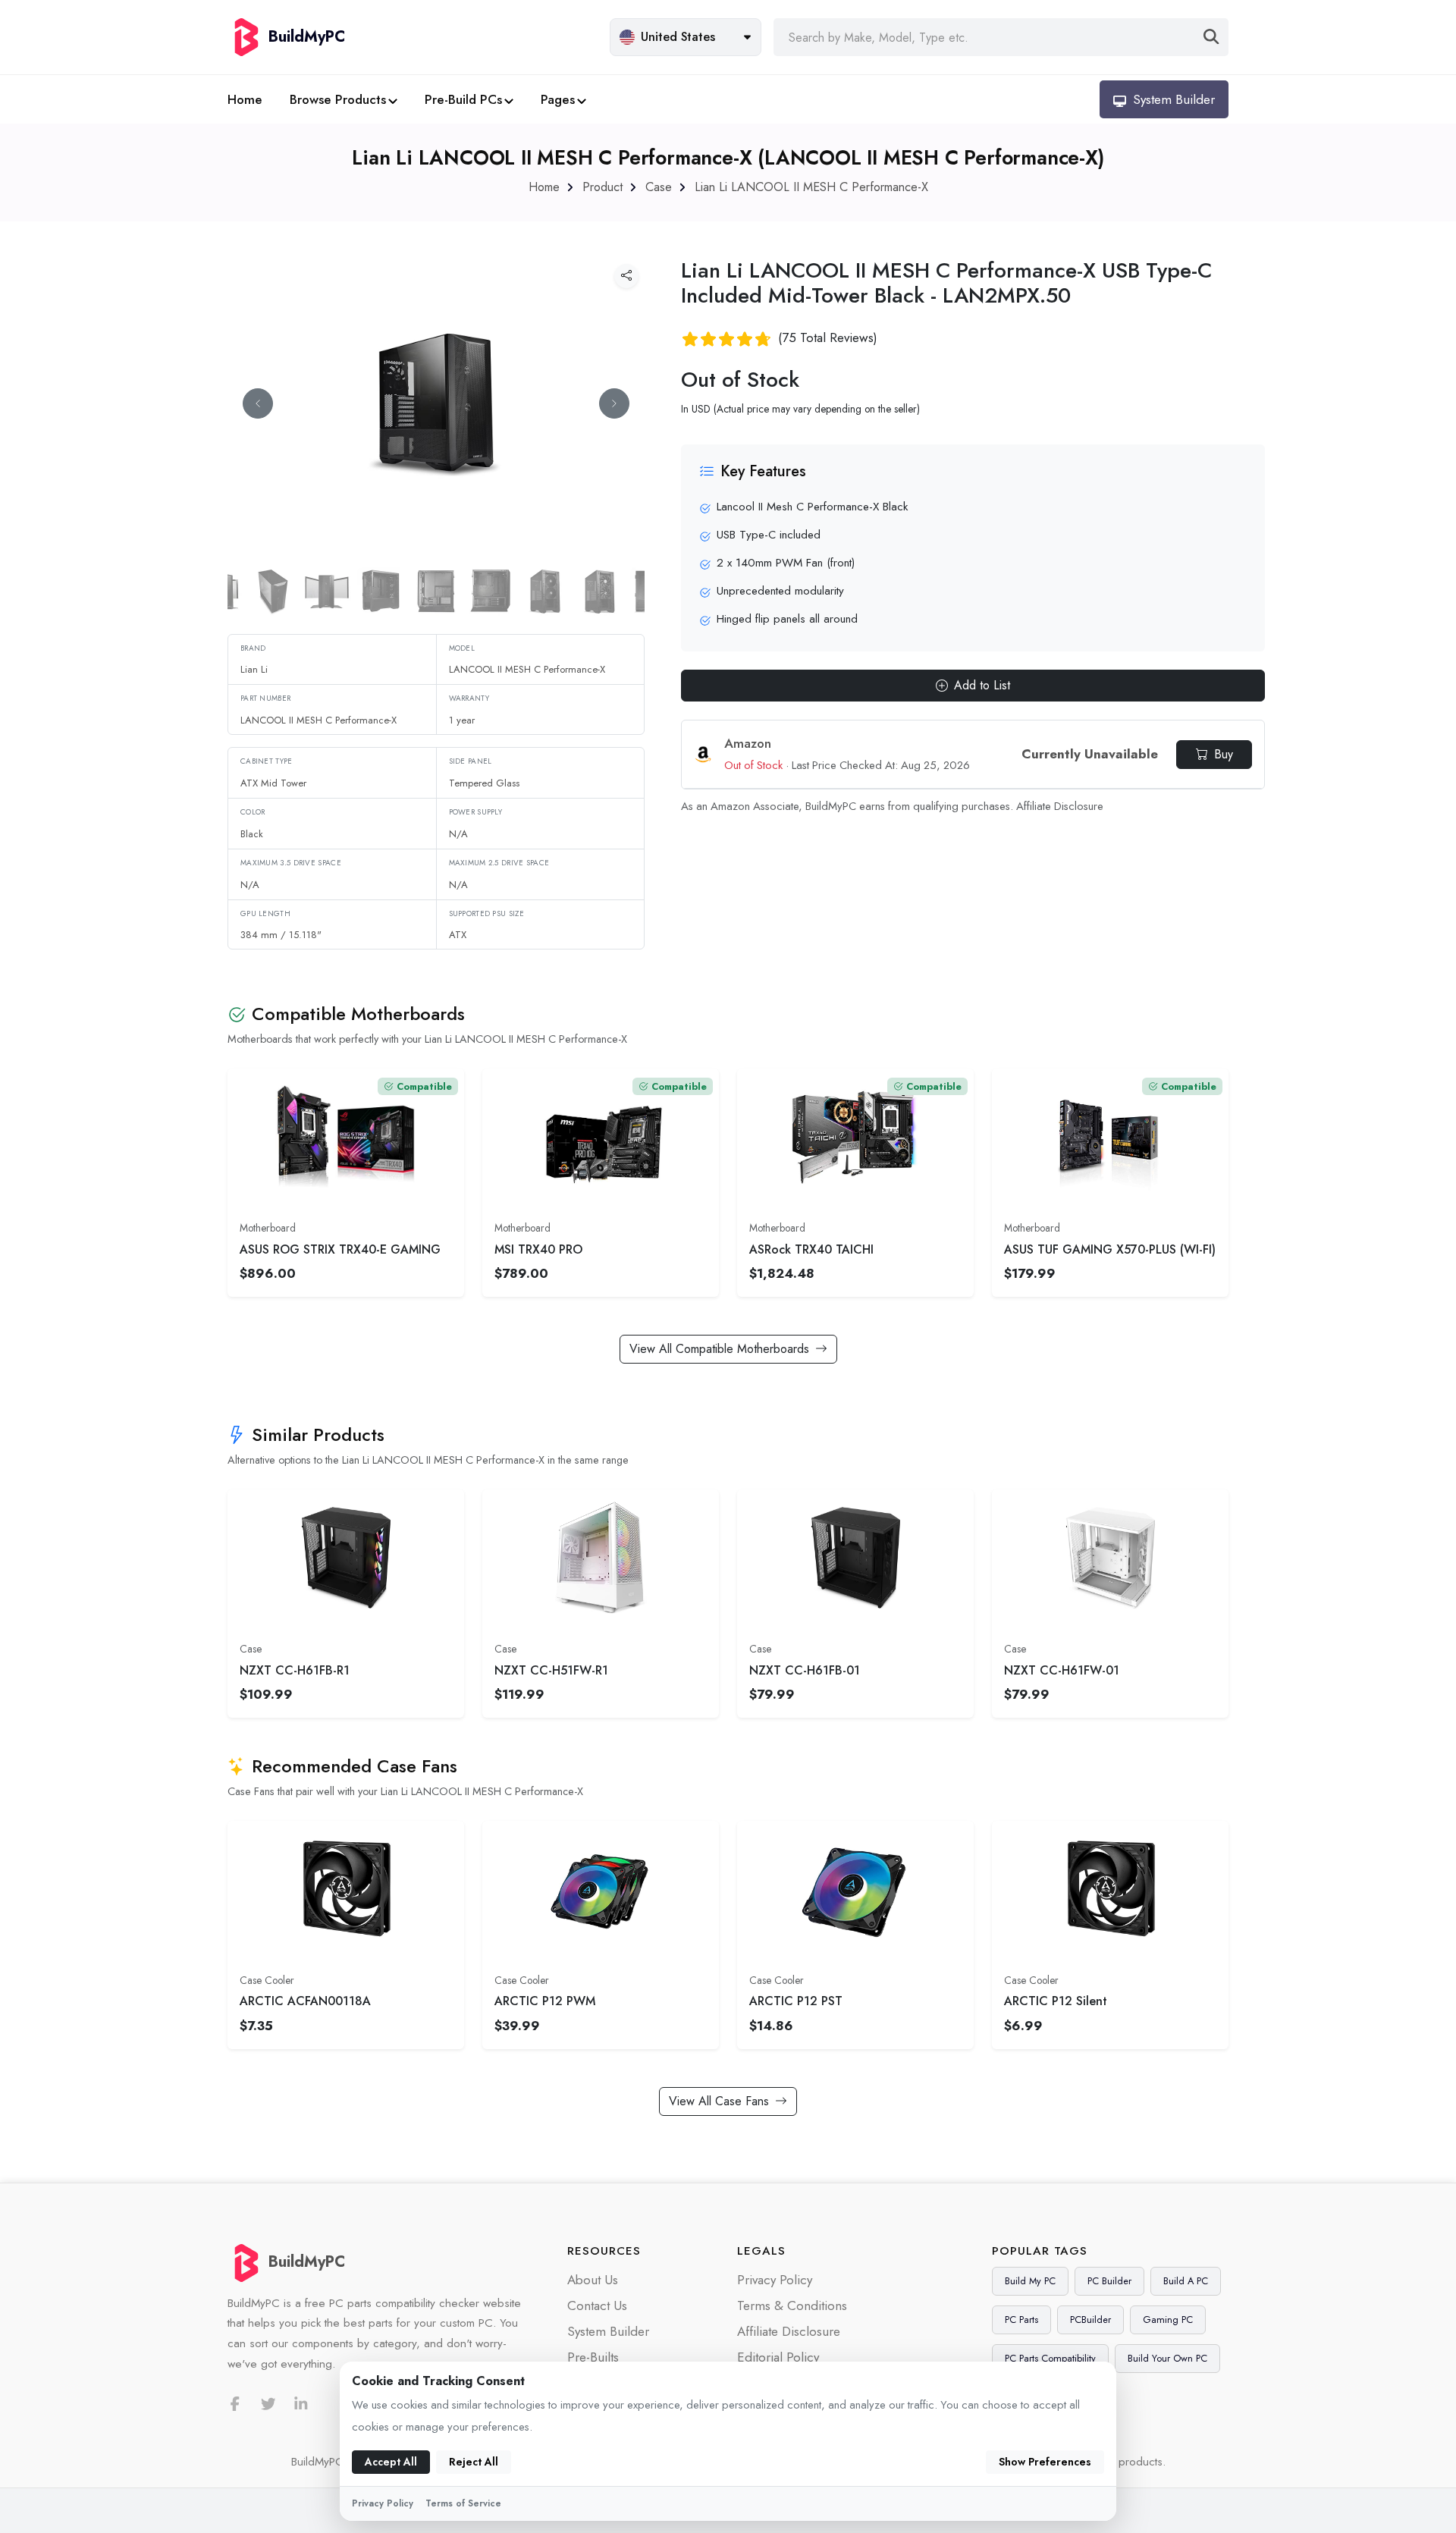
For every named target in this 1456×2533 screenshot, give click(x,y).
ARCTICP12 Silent (1056, 2001)
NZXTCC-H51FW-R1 (551, 1670)
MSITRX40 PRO (538, 1249)
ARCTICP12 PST (796, 2001)
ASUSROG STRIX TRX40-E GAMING (340, 1249)
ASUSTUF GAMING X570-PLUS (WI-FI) (1110, 1249)
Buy (1224, 754)
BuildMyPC (307, 2262)
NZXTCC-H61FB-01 (805, 1670)
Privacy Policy (775, 2280)
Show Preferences (1045, 2462)
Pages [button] (558, 99)
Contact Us (597, 2305)
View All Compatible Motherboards (719, 1349)
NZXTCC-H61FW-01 (1062, 1670)
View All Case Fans (719, 2101)
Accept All (391, 2462)
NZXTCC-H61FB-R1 (295, 1670)
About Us (593, 2280)
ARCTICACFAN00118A (305, 2001)
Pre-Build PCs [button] (463, 99)
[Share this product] (626, 276)
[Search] (1211, 37)
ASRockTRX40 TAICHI (811, 1249)
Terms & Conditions (792, 2305)
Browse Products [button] (338, 99)
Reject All (474, 2462)
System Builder (608, 2331)
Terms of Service (463, 2503)
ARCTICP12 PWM (545, 2001)
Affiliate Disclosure (1060, 806)
